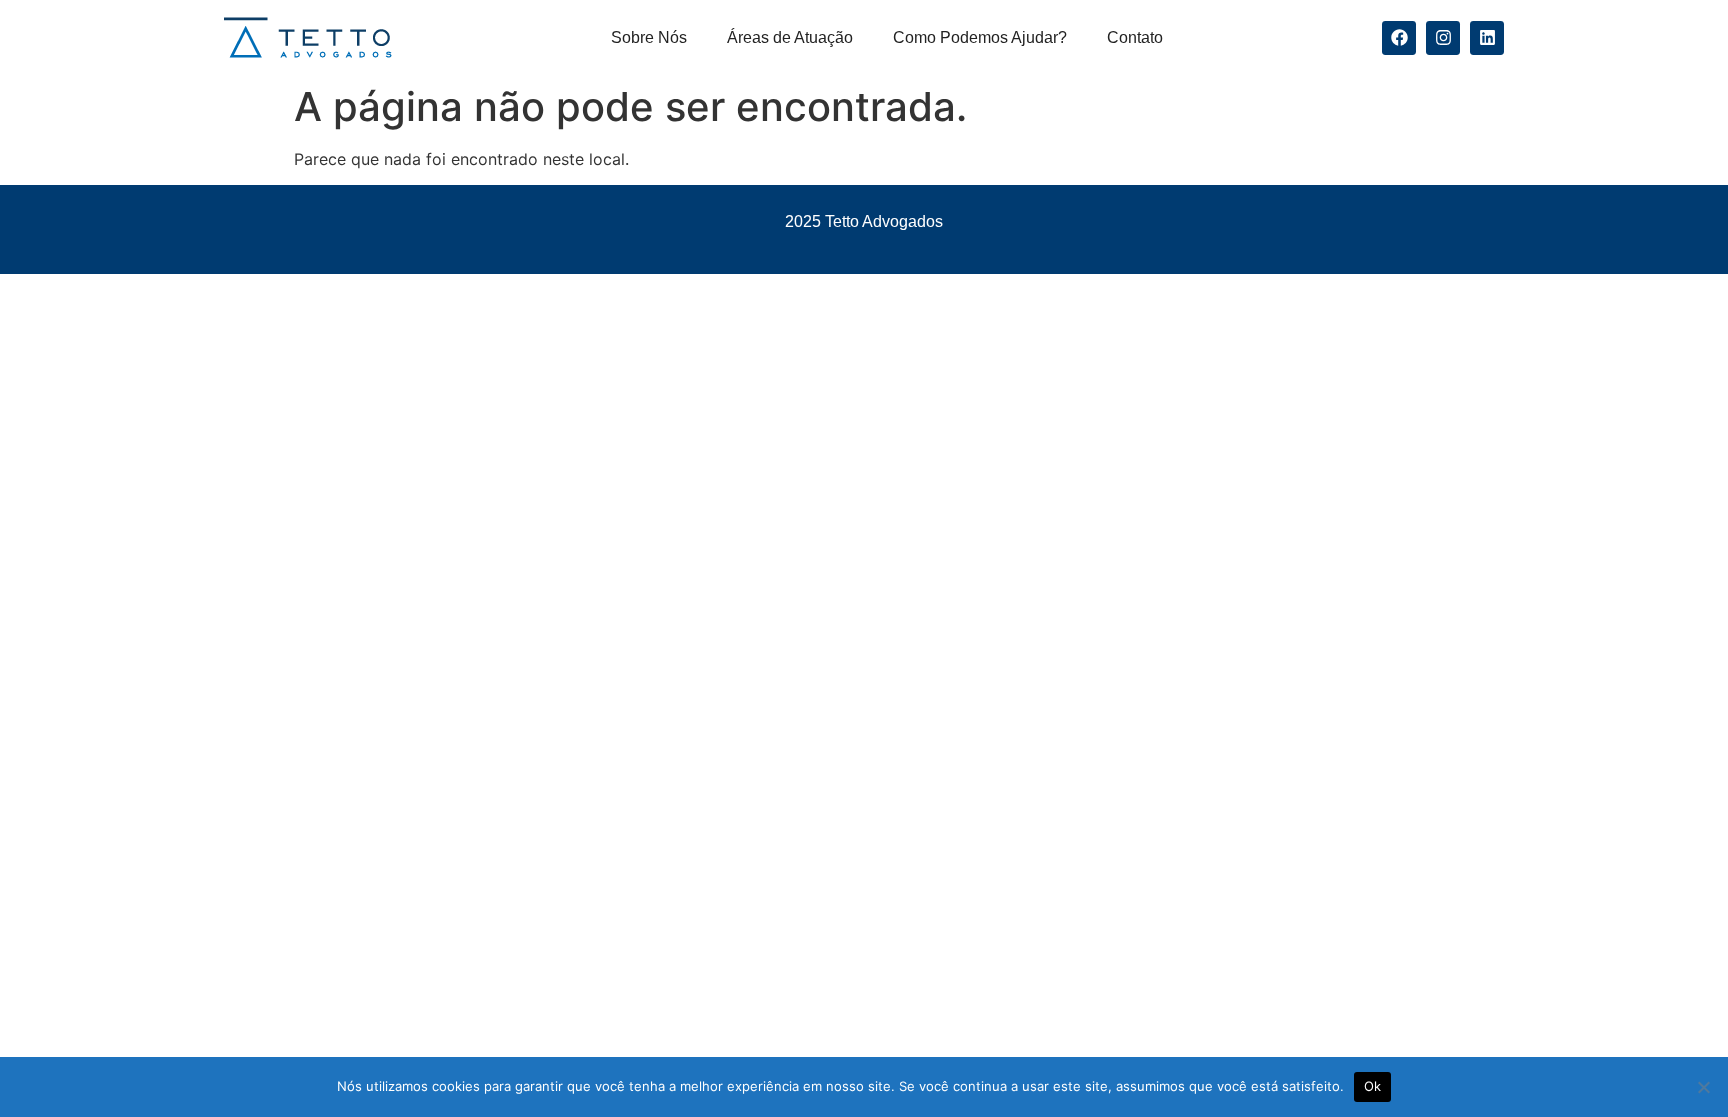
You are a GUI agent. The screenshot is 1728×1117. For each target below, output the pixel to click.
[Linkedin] (1487, 38)
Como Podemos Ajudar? (980, 37)
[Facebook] (1399, 38)
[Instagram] (1443, 38)
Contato (1135, 37)
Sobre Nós (649, 37)
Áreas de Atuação (790, 37)
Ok (1373, 1086)
